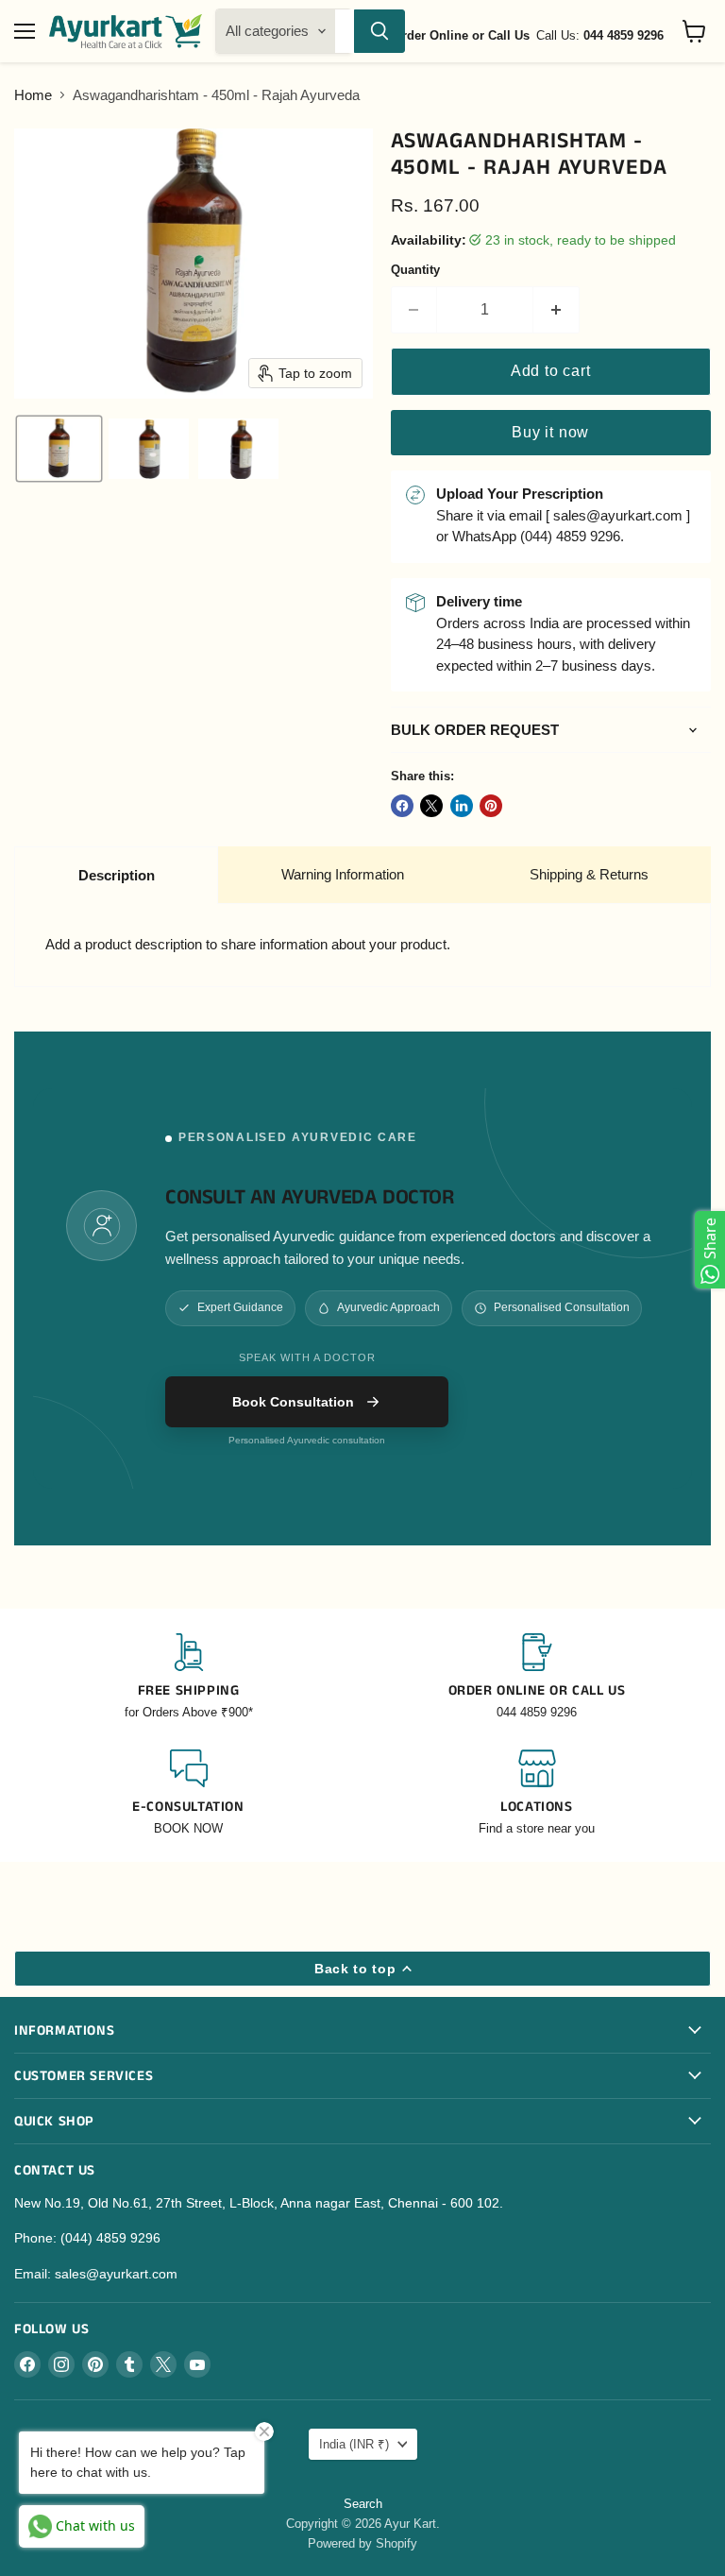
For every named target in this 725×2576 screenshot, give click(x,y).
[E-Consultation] (188, 1793)
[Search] (379, 31)
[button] (59, 449)
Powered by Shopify (362, 2543)
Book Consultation (293, 1402)
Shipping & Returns (589, 874)
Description (117, 875)
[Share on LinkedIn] (462, 806)
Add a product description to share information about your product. (248, 944)
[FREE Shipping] (188, 1677)
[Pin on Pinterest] (491, 806)
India (354, 2444)
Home (33, 95)
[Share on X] (431, 806)
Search (363, 2504)
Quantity (415, 270)
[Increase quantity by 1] (556, 310)
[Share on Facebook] (402, 806)
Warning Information (343, 874)
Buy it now (550, 432)
